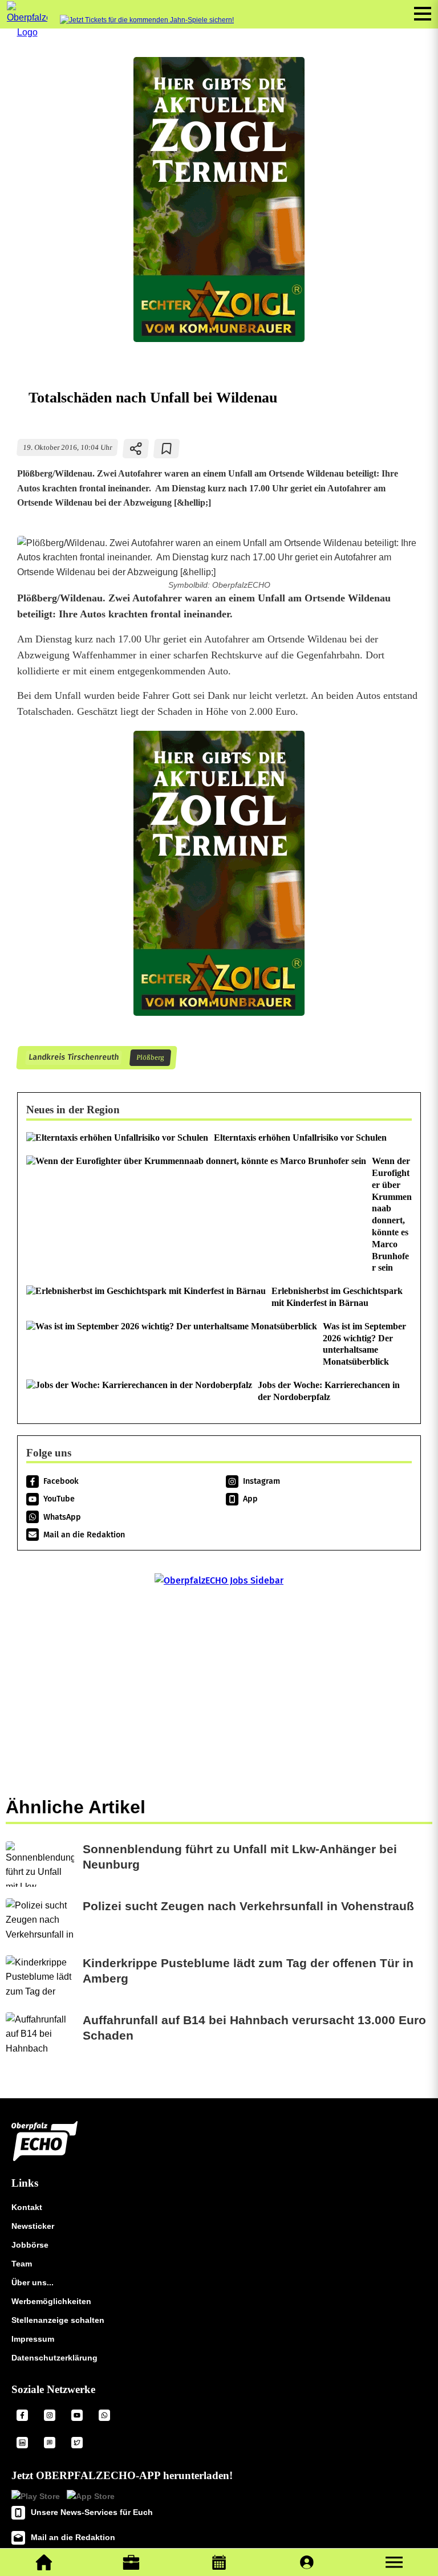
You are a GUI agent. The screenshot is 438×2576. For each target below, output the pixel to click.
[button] (394, 2562)
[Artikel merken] (167, 449)
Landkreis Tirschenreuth (73, 1058)
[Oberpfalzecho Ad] (147, 20)
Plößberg (150, 1058)
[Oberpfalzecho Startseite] (27, 32)
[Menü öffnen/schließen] (423, 14)
